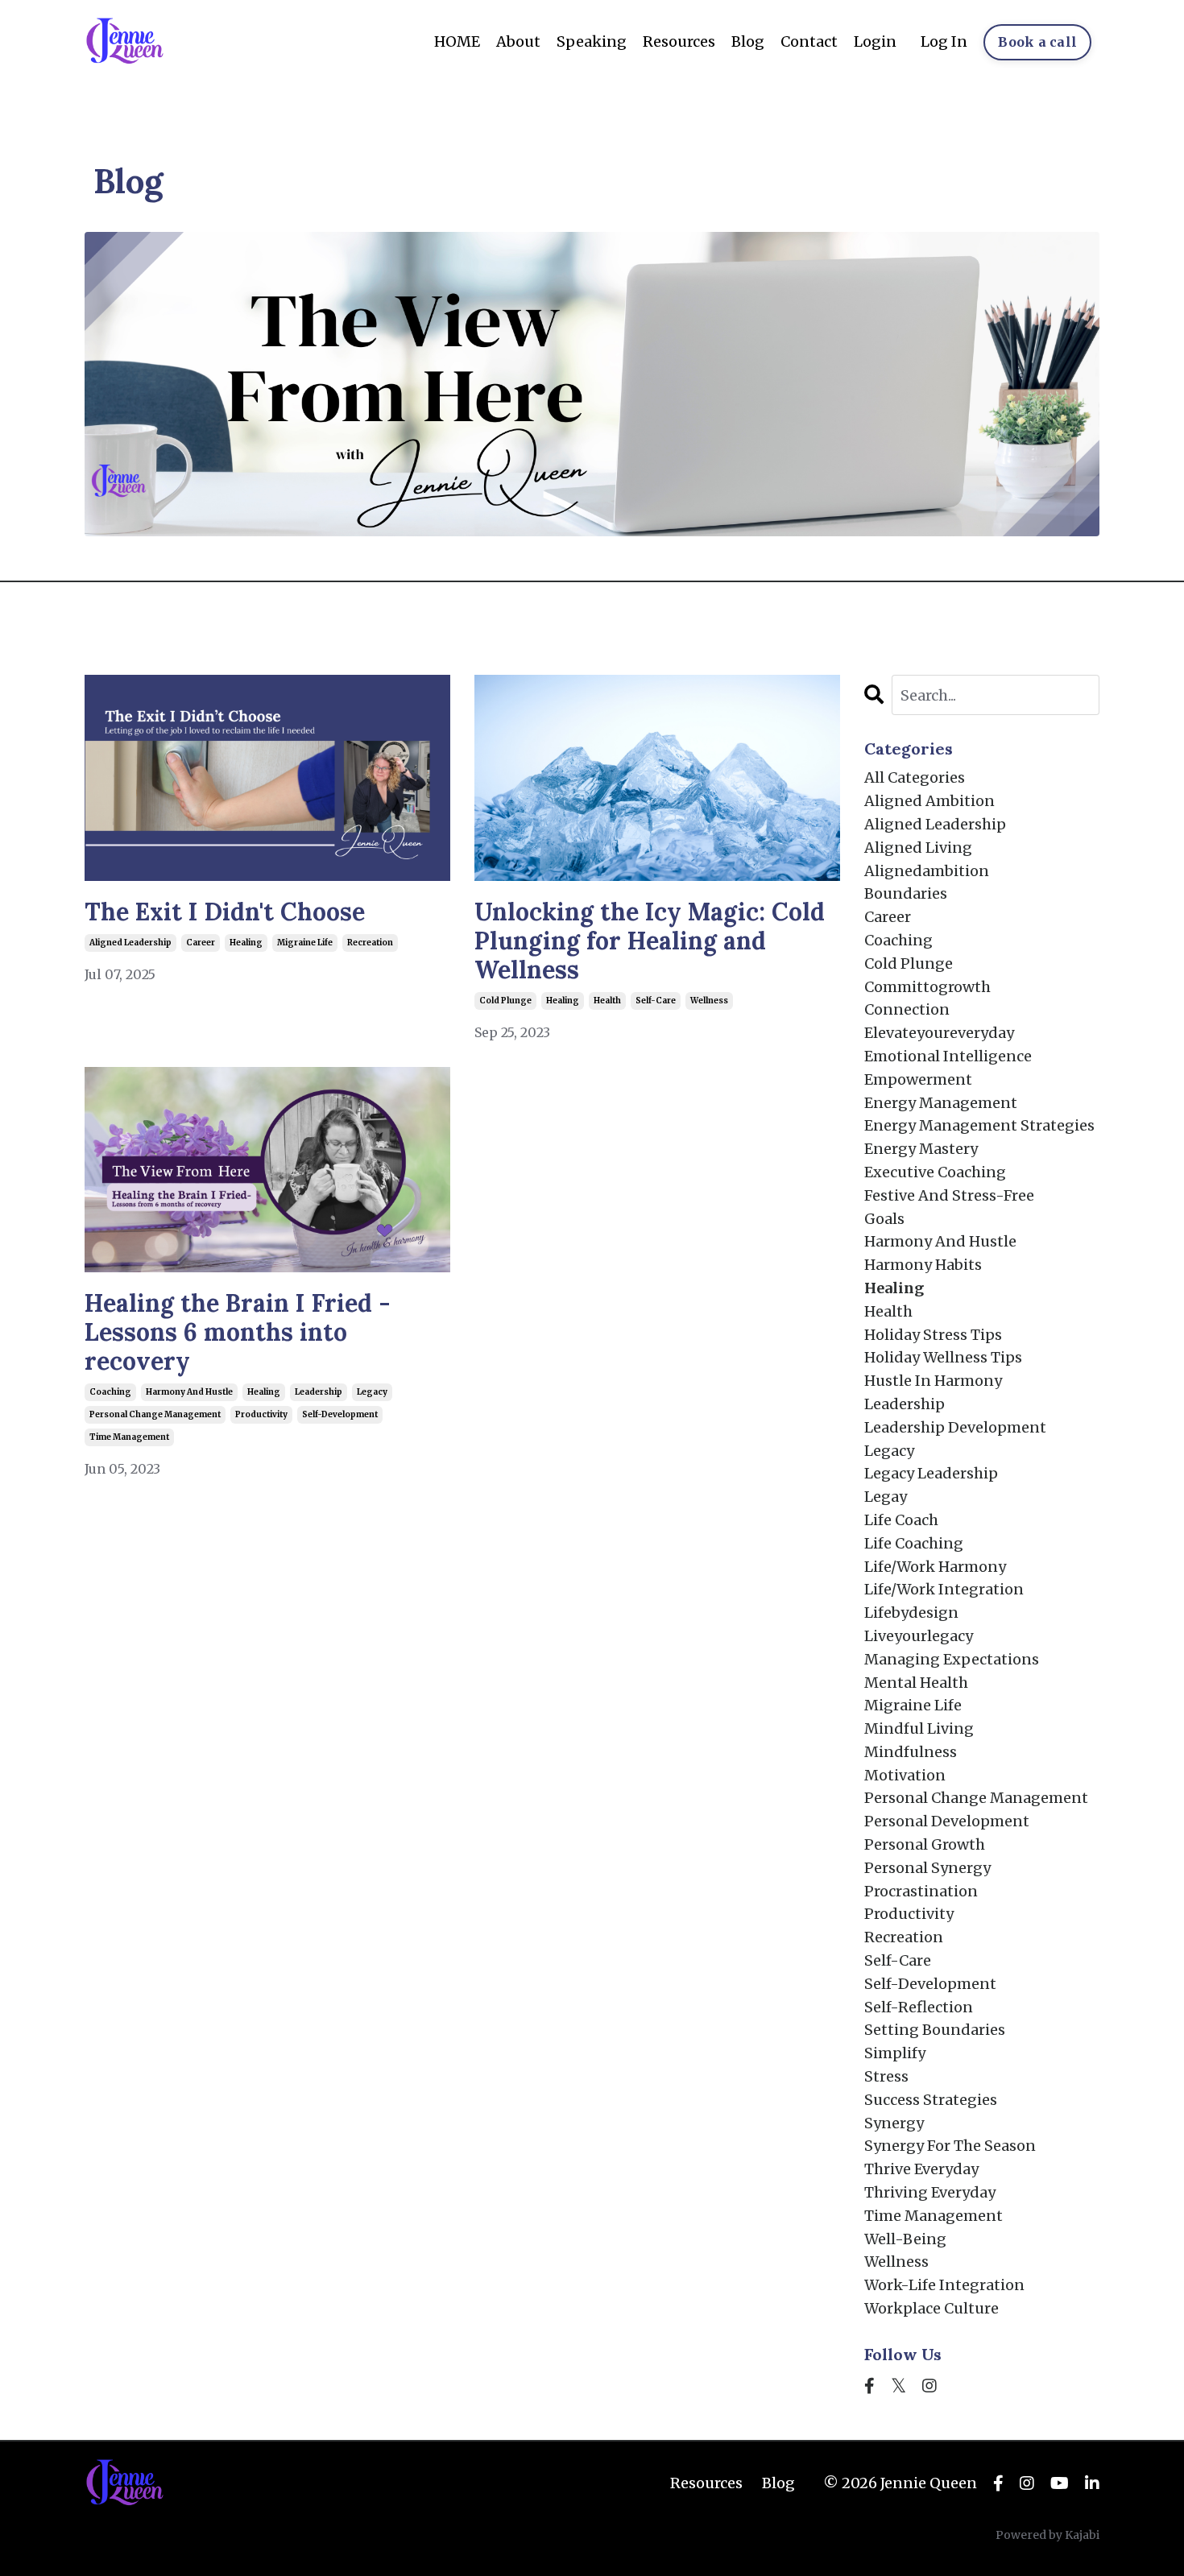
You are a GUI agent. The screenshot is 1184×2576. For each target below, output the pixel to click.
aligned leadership (130, 943)
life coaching (914, 1543)
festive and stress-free (949, 1195)
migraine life (305, 943)
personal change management (155, 1414)
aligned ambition (929, 801)
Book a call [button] (1037, 42)
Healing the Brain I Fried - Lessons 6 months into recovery (238, 1332)
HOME (457, 41)
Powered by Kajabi (1047, 2535)
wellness (709, 1001)
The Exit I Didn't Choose (225, 912)
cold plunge (505, 1001)
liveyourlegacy (919, 1636)
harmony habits (923, 1265)
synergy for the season (950, 2146)
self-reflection (919, 2007)
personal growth (925, 1844)
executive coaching (935, 1172)
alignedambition (927, 871)
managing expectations (952, 1659)
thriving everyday (930, 2192)
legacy (372, 1392)
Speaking (592, 41)
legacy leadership (931, 1473)
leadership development (955, 1427)
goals (884, 1219)
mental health (916, 1683)
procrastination (921, 1891)
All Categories (915, 777)
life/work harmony (935, 1567)
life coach (901, 1520)
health (607, 1001)
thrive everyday (921, 2169)
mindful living (919, 1728)
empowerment (918, 1079)
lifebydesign (911, 1613)
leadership (319, 1392)
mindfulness (911, 1752)
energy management (941, 1103)
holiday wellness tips (943, 1357)
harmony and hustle (189, 1392)
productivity (261, 1414)
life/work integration (944, 1589)
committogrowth (927, 987)
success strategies (931, 2100)
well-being (905, 2239)
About (518, 41)
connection (907, 1009)
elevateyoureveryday (939, 1033)
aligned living (918, 848)
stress (886, 2076)
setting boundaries (935, 2030)
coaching (110, 1392)
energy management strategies (979, 1125)
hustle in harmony (933, 1381)
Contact (809, 41)
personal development (947, 1821)
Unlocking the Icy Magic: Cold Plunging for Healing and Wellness (650, 941)
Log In (944, 41)
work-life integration (944, 2285)
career (201, 943)
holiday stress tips (933, 1335)
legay (886, 1497)
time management (129, 1437)
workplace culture (931, 2308)
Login (875, 41)
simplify (895, 2053)
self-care (656, 1001)
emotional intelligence (948, 1056)
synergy (894, 2123)
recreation (370, 943)
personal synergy (927, 1868)
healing (246, 943)
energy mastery (921, 1149)
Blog (748, 41)
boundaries (906, 893)
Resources (679, 41)
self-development (340, 1414)
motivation (905, 1775)
